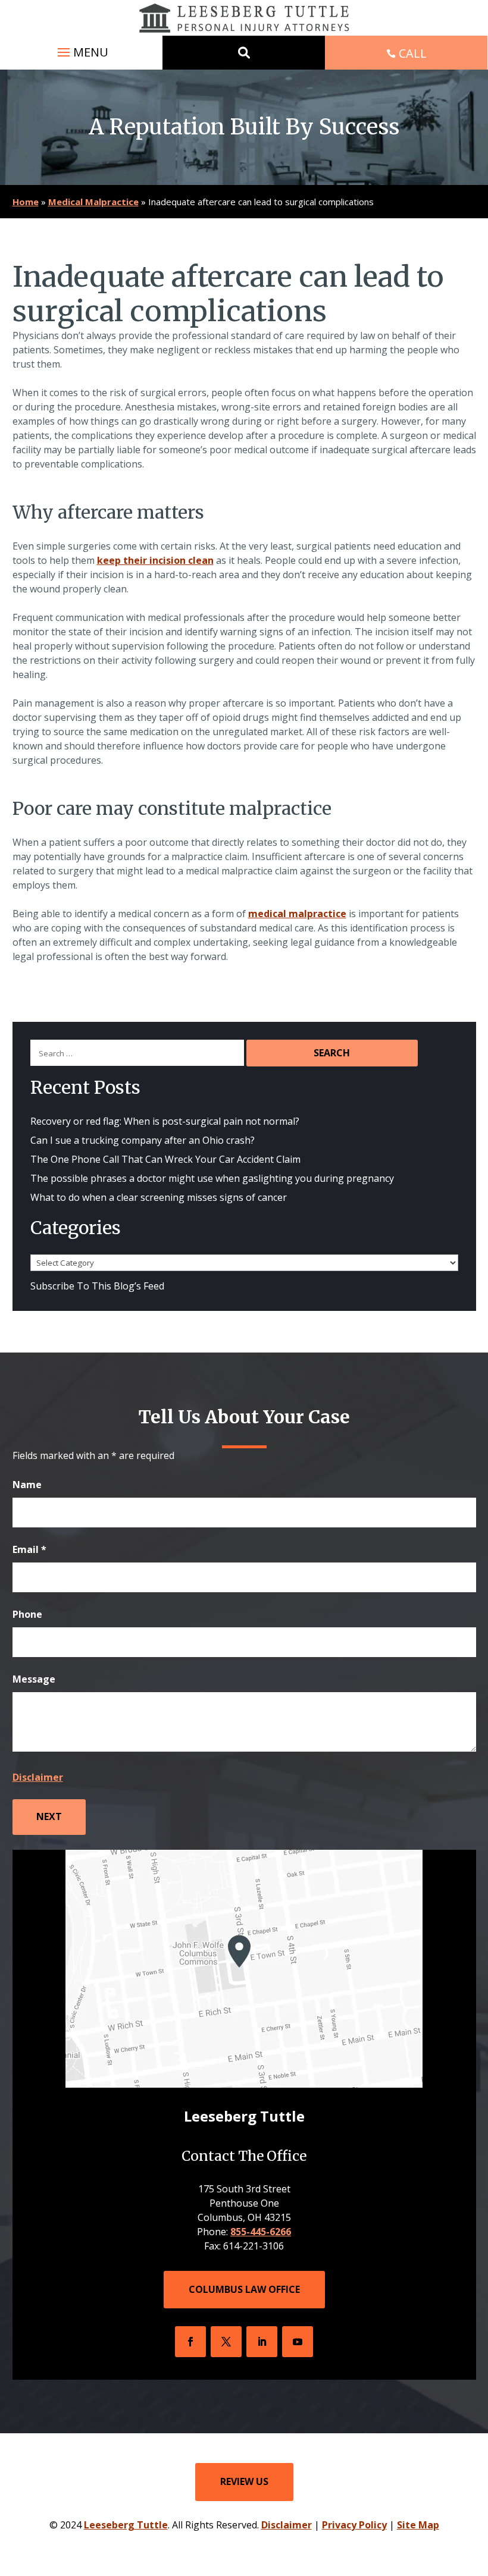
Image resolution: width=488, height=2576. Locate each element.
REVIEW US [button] (244, 2481)
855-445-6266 (261, 2232)
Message (34, 1679)
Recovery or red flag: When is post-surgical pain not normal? (165, 1121)
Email (29, 1549)
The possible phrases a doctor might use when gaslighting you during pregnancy (212, 1178)
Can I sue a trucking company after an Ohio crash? (143, 1140)
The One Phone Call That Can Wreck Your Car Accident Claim (165, 1159)
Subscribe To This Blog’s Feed (97, 1286)
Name (27, 1485)
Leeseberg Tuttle (126, 2525)
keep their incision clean (155, 560)
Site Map (418, 2525)
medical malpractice (297, 914)
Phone (27, 1614)
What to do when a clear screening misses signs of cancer (160, 1197)
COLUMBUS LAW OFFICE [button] (244, 2289)
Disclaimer (38, 1777)
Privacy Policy (354, 2525)
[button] (81, 52)
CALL (413, 53)
